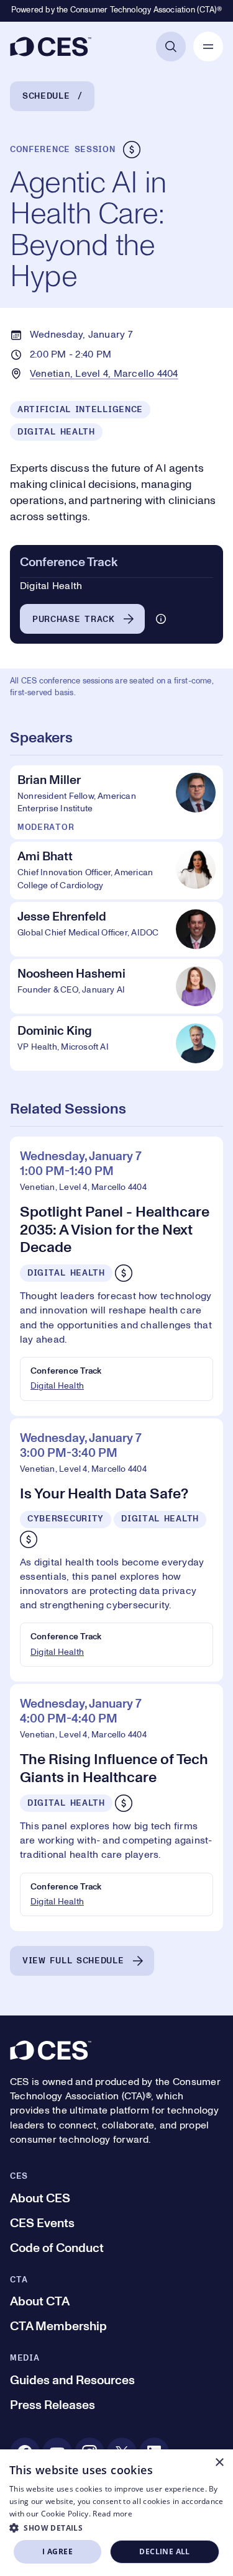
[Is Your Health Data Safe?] (116, 1550)
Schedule (46, 96)
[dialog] (116, 2513)
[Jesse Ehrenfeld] (116, 929)
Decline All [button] (164, 2551)
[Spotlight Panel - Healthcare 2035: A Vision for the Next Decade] (116, 1276)
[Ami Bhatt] (116, 871)
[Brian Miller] (116, 802)
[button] (116, 2528)
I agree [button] (57, 2551)
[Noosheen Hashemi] (116, 986)
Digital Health (57, 1386)
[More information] (161, 619)
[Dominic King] (116, 1043)
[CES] (51, 47)
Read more (112, 2514)
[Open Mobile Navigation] (208, 47)
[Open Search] (171, 47)
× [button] (219, 2463)
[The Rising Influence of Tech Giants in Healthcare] (116, 1808)
